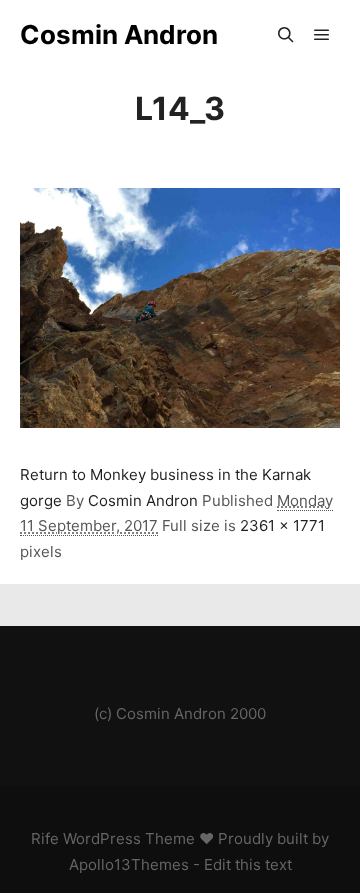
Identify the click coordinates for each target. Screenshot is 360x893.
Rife (45, 838)
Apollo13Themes (129, 864)
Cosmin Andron (119, 34)
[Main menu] (322, 35)
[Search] (286, 35)
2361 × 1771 (282, 525)
